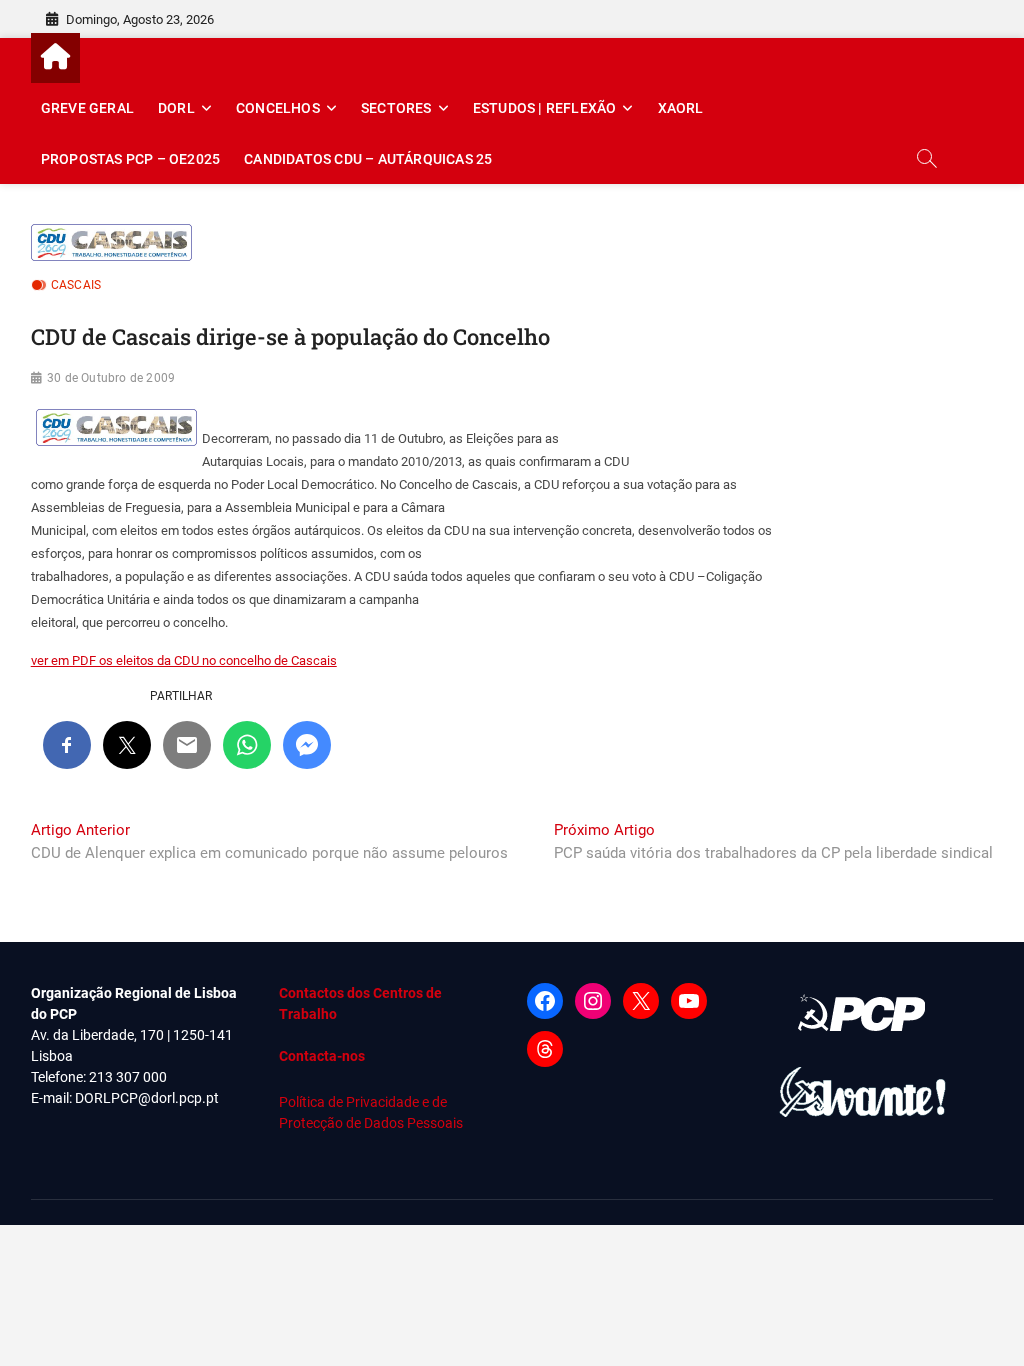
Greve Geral (87, 108)
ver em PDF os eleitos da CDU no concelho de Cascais (184, 660)
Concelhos (278, 108)
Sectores (396, 108)
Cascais (76, 285)
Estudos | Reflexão (545, 108)
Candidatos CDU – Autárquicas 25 (368, 159)
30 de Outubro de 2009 (111, 378)
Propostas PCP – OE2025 (130, 159)
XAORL (681, 108)
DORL (176, 108)
